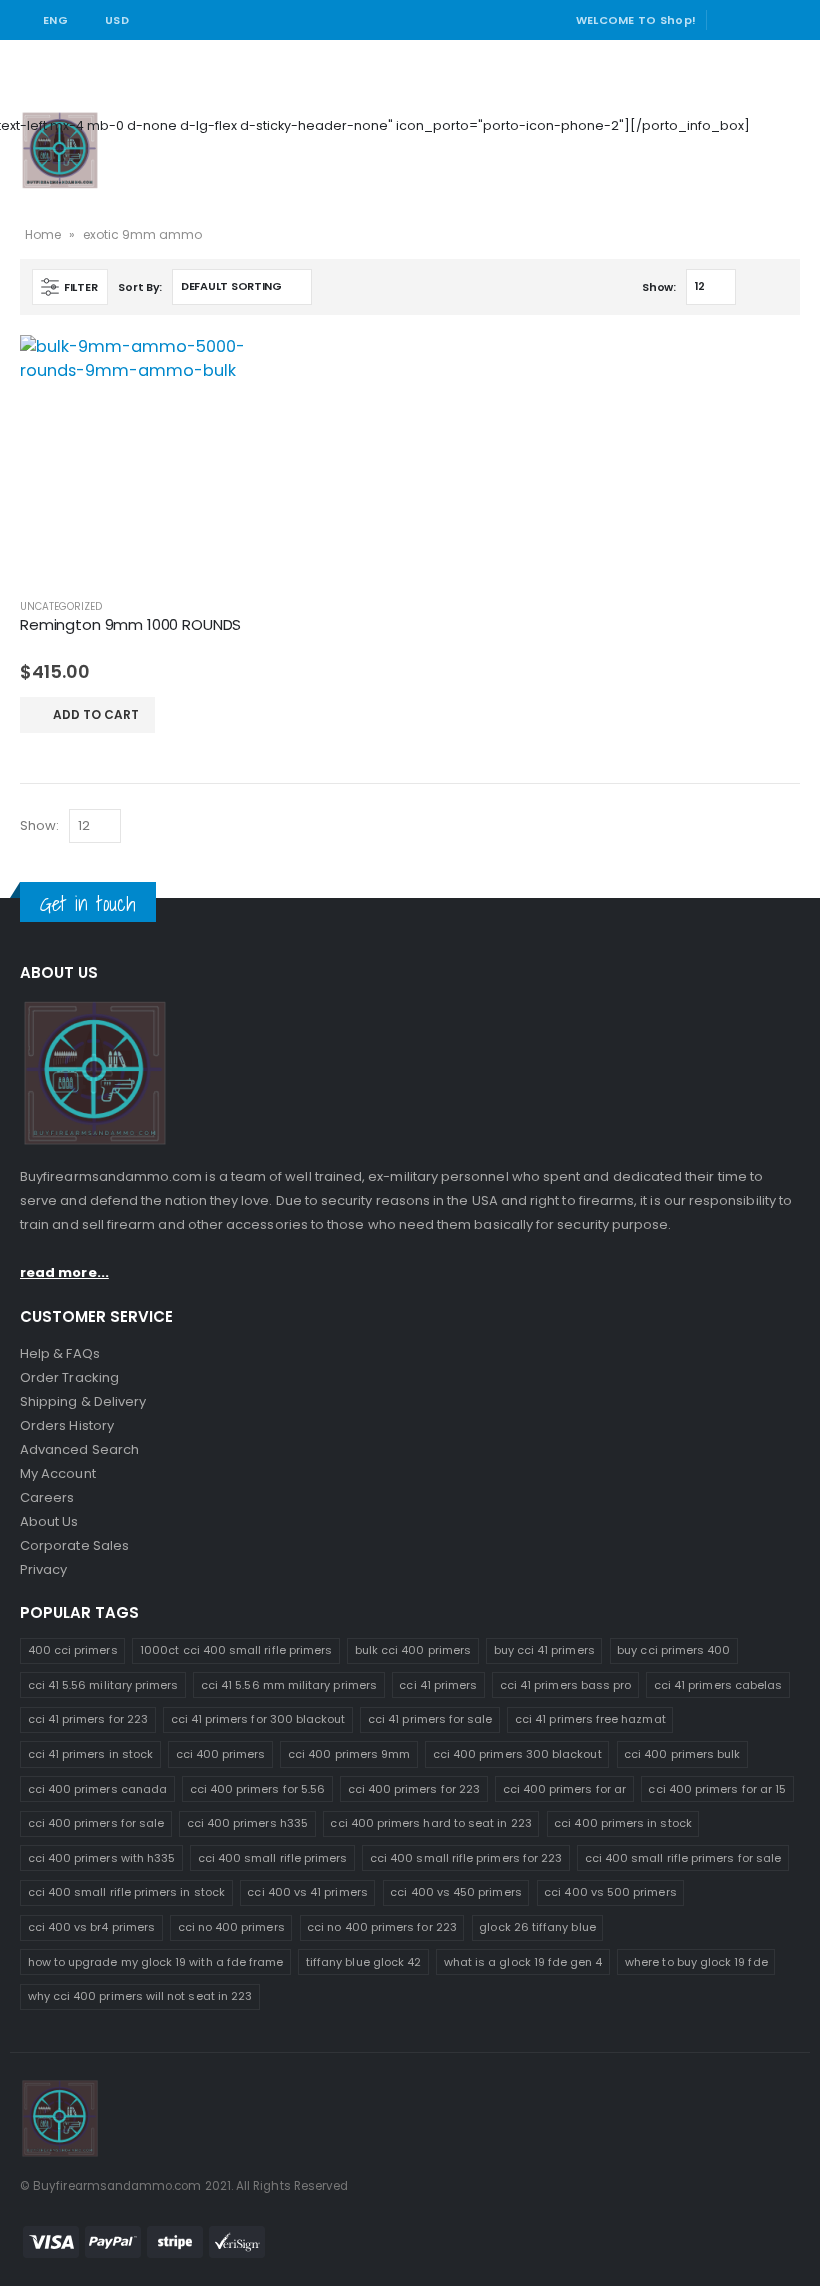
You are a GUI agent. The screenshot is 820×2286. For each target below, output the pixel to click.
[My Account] (778, 125)
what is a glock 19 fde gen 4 (523, 1962)
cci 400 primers (221, 1754)
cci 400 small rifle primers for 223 (466, 1858)
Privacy (43, 1569)
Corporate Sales (74, 1545)
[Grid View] (755, 288)
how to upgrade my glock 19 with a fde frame (156, 1962)
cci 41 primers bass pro (566, 1685)
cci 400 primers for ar (564, 1789)
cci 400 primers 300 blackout (517, 1754)
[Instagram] (787, 20)
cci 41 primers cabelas (718, 1685)
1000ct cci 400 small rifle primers (236, 1650)
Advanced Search (79, 1449)
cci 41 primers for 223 (88, 1719)
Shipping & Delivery (83, 1401)
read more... (64, 1272)
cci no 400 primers (231, 1927)
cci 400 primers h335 (247, 1823)
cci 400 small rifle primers (273, 1858)
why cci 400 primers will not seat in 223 (140, 1996)
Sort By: (140, 287)
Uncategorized (61, 606)
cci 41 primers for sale (430, 1719)
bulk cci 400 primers (413, 1650)
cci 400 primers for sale (96, 1823)
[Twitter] (759, 20)
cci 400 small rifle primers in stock (126, 1892)
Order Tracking (69, 1377)
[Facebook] (730, 20)
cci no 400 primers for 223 (382, 1927)
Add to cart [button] (96, 714)
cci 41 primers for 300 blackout (258, 1719)
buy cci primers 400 (673, 1650)
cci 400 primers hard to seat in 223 (430, 1823)
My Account (58, 1473)
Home (43, 234)
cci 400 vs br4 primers (91, 1927)
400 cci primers (73, 1650)
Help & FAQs (60, 1353)
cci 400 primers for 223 (414, 1789)
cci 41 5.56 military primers (103, 1685)
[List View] (778, 288)
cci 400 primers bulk (682, 1754)
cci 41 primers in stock (91, 1754)
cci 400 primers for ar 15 (717, 1789)
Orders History (67, 1425)
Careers (47, 1497)
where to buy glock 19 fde (696, 1962)
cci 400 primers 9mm (349, 1754)
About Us (49, 1521)
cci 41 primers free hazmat (590, 1719)
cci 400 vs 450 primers (455, 1892)
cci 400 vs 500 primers (610, 1892)
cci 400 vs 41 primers (307, 1892)
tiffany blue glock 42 (363, 1962)
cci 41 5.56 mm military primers (289, 1685)
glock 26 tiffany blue (537, 1927)
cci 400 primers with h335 (102, 1858)
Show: (659, 287)
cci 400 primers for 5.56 (258, 1789)
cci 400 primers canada (97, 1789)
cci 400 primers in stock (623, 1823)
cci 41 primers (438, 1685)
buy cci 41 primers (544, 1650)
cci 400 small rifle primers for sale (683, 1858)
